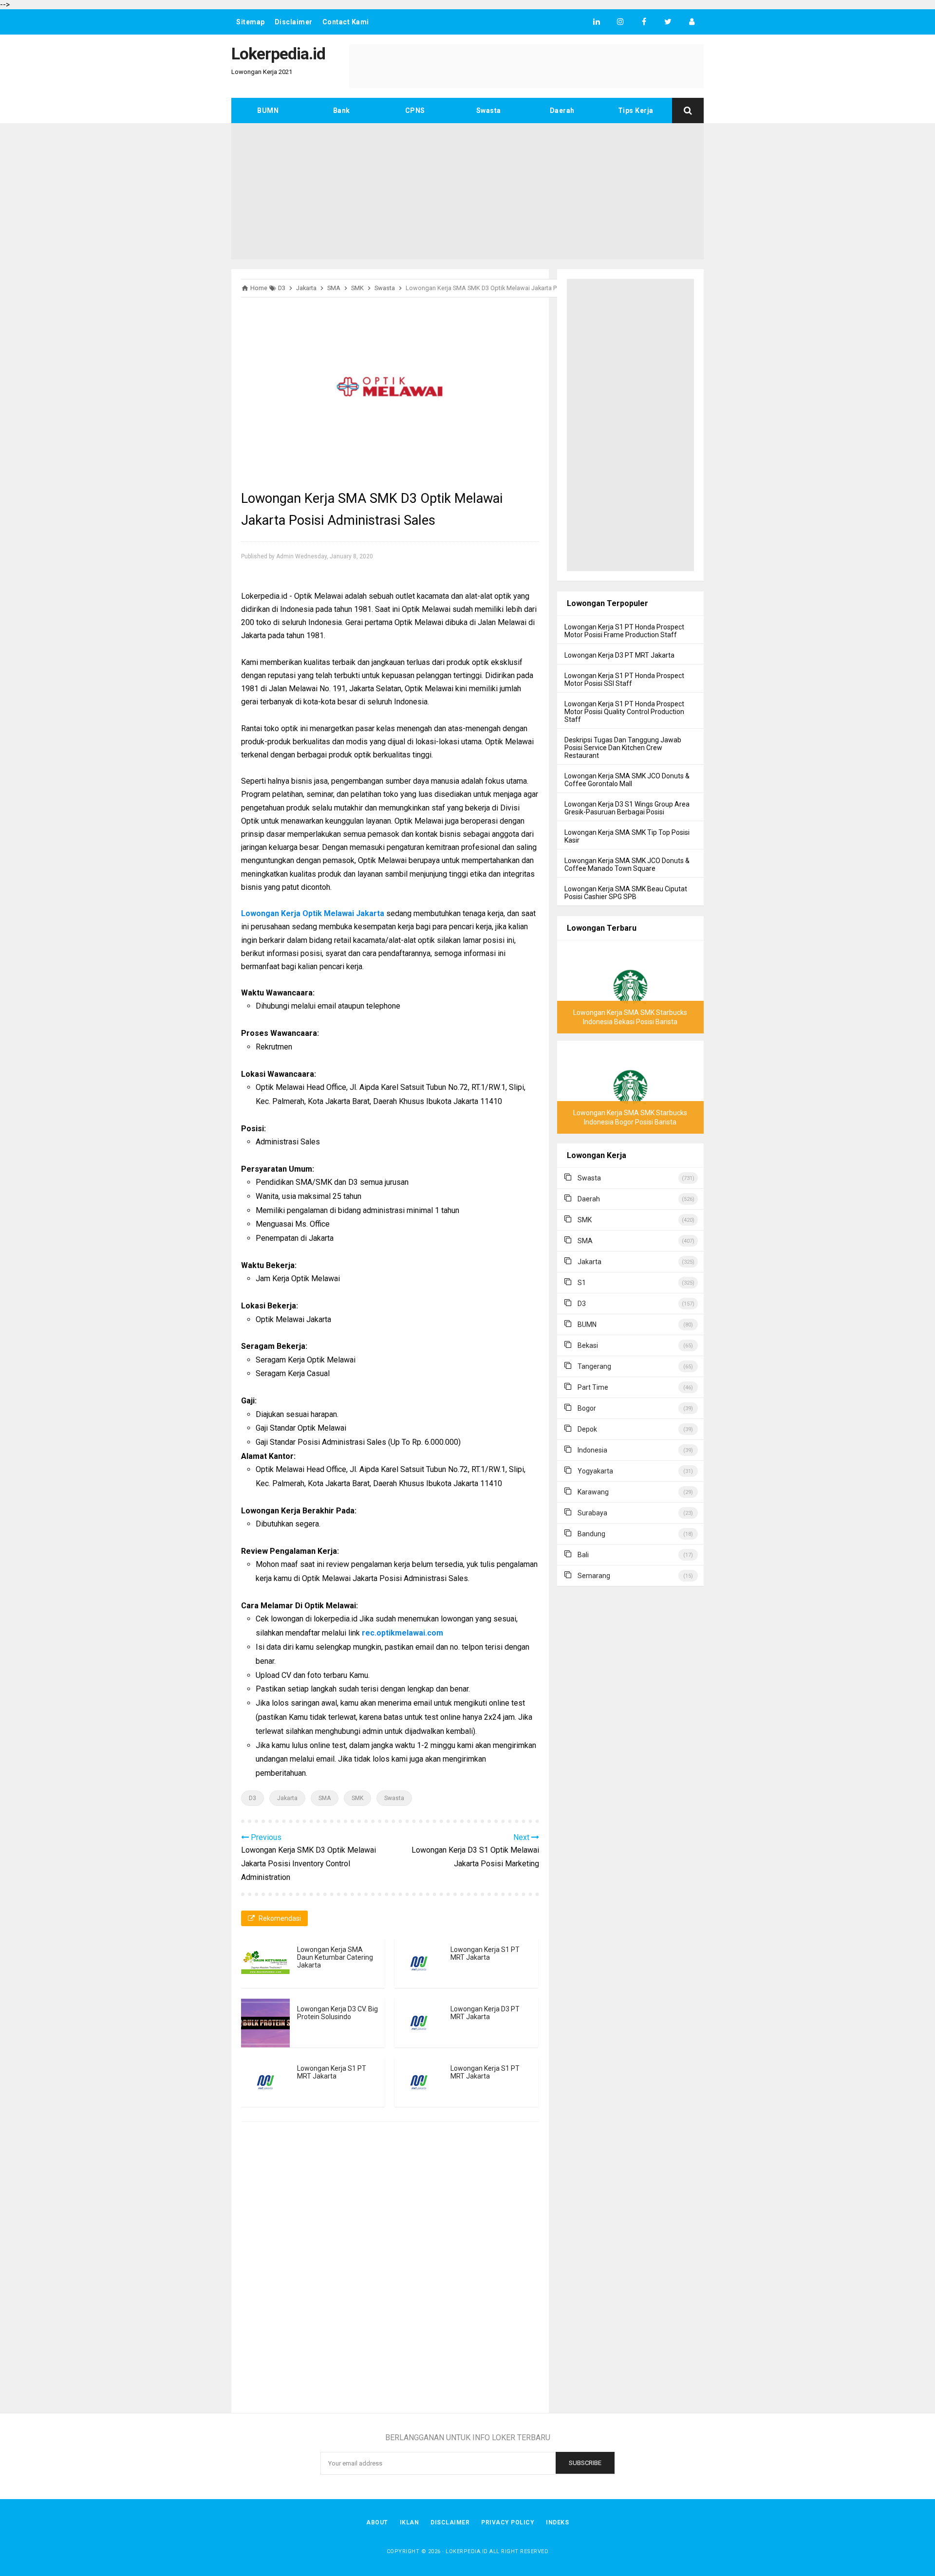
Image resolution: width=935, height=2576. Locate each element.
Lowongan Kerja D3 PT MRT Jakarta (485, 2013)
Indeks (557, 2522)
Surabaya (592, 1513)
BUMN (268, 110)
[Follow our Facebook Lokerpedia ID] (644, 22)
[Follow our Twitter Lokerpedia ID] (668, 22)
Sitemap (251, 22)
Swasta (489, 110)
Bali (583, 1555)
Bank (342, 110)
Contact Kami (346, 22)
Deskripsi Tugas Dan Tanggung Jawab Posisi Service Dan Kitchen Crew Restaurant (623, 748)
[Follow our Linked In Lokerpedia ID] (596, 22)
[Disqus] (390, 2269)
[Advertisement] (467, 191)
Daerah (562, 110)
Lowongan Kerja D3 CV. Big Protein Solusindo (337, 2013)
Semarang (594, 1576)
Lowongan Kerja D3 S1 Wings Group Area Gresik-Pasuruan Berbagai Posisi (627, 808)
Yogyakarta (595, 1471)
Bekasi (588, 1345)
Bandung (591, 1534)
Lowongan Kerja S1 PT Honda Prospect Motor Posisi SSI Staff (624, 680)
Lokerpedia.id (467, 2551)
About (377, 2522)
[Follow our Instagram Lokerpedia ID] (620, 22)
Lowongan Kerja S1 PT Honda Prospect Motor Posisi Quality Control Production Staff (624, 712)
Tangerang (594, 1366)
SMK (357, 1798)
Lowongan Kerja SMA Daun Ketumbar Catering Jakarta (335, 1957)
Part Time (593, 1387)
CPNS (415, 110)
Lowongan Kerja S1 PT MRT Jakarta (485, 1953)
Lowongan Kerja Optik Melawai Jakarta (313, 913)
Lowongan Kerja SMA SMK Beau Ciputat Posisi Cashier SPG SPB (626, 893)
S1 (582, 1283)
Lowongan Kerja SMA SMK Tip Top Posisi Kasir (627, 836)
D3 (252, 1798)
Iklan (410, 2522)
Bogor (587, 1408)
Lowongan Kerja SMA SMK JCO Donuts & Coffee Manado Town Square (627, 865)
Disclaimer (294, 22)
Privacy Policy (508, 2522)
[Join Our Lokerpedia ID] (692, 22)
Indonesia (592, 1450)
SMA (325, 1798)
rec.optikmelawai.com (402, 1633)
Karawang (593, 1492)
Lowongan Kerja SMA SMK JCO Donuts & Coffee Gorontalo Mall (627, 780)
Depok (587, 1429)
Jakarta (287, 1798)
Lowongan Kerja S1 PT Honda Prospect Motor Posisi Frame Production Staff (624, 631)
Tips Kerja (636, 110)
